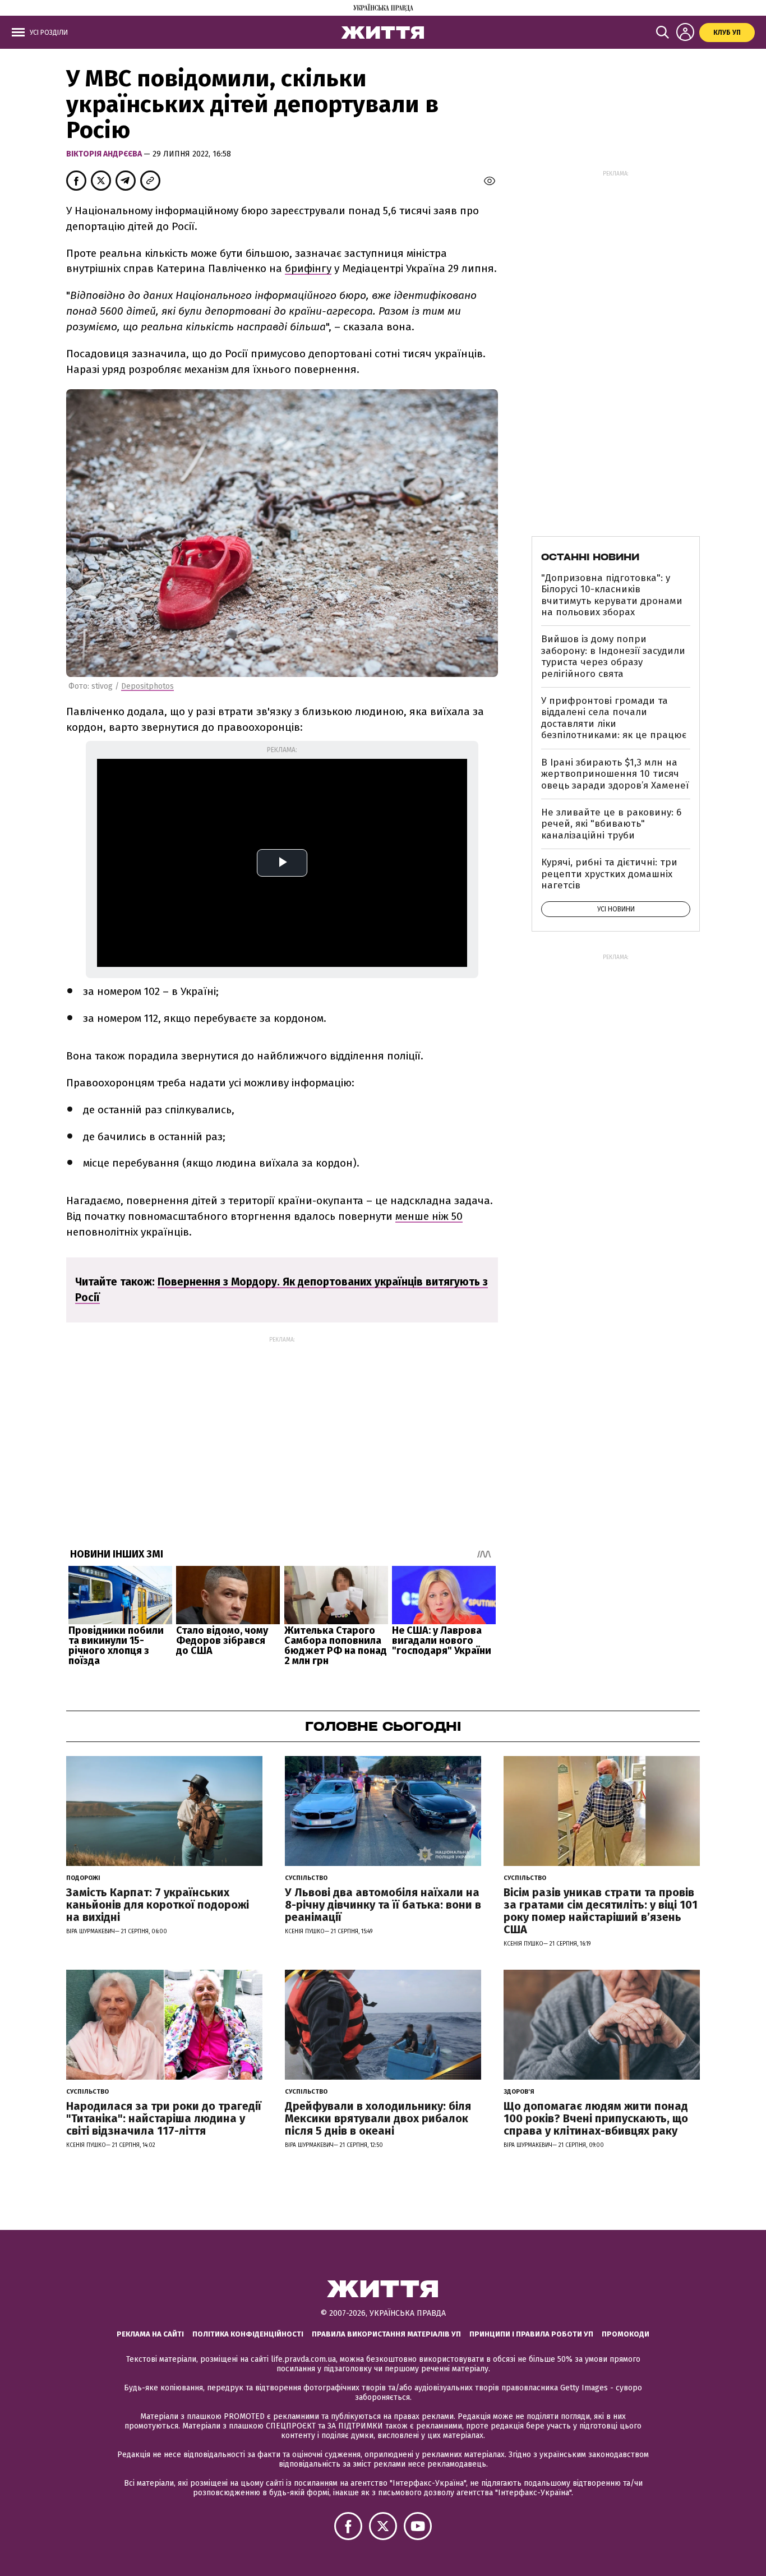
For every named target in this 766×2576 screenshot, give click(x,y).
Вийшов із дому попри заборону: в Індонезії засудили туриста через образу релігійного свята (613, 656)
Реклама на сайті (150, 2334)
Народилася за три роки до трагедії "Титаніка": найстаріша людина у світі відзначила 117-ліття (164, 2118)
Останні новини (590, 557)
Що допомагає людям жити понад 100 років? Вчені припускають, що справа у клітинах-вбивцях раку (596, 2118)
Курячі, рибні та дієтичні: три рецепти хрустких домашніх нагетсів (609, 874)
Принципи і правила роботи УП (531, 2334)
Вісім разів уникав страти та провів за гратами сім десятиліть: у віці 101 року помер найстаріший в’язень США (601, 1911)
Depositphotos (147, 686)
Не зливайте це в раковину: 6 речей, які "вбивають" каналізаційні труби (611, 824)
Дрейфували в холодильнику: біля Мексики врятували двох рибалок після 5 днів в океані (378, 2118)
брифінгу (308, 268)
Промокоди (626, 2334)
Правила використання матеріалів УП (386, 2334)
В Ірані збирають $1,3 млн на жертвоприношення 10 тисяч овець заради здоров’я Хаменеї (615, 774)
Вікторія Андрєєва (105, 154)
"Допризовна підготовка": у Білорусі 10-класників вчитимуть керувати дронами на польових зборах (612, 595)
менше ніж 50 (429, 1216)
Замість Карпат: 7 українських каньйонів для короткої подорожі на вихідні (158, 1905)
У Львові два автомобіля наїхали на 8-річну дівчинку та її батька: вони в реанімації (383, 1905)
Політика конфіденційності (248, 2334)
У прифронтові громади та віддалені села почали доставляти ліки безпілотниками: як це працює (614, 718)
